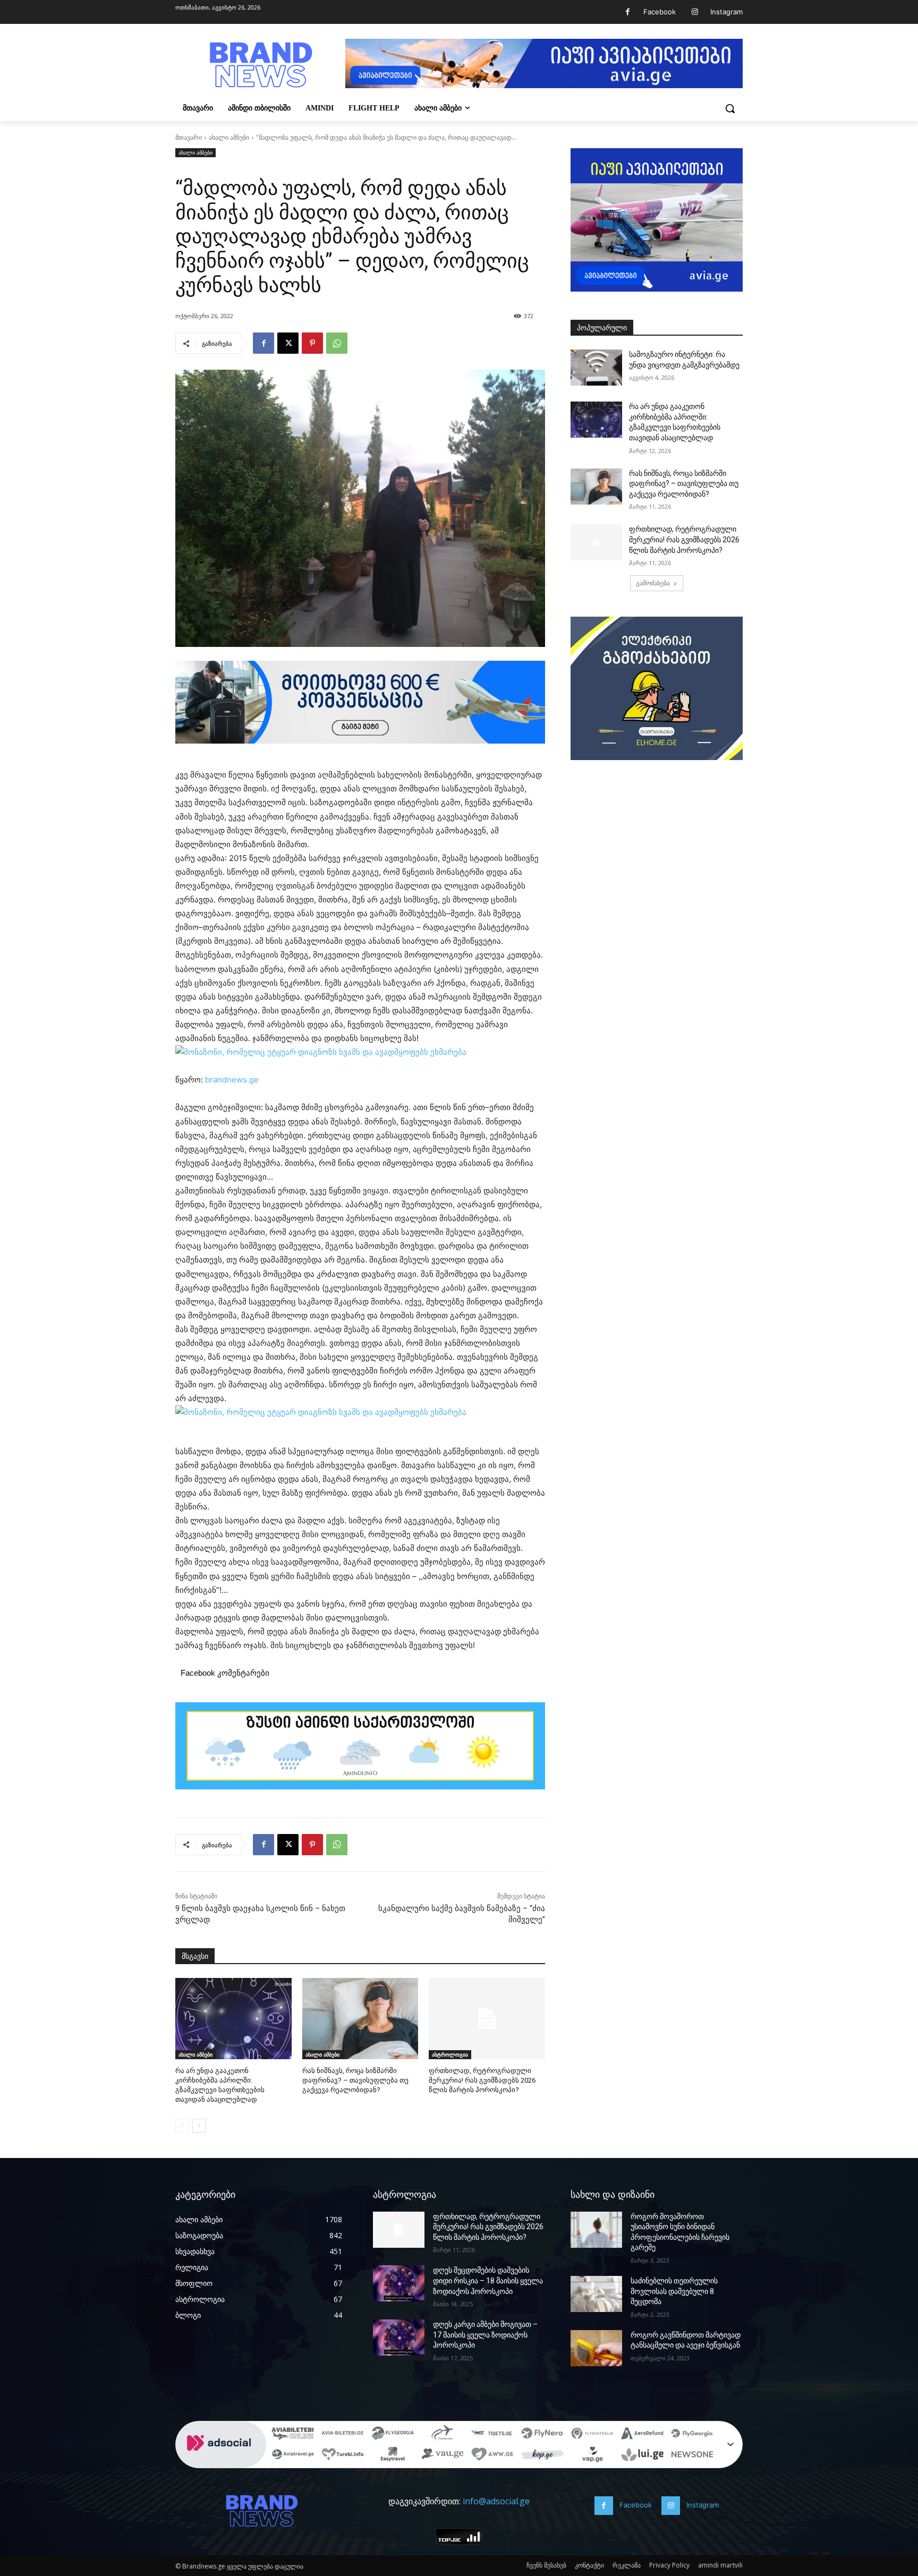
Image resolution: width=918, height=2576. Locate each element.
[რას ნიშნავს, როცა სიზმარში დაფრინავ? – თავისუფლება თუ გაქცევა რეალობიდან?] (360, 2019)
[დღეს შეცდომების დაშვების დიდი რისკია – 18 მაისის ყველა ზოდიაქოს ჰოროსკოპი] (399, 2283)
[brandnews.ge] (260, 65)
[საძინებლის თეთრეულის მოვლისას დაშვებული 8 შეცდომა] (596, 2294)
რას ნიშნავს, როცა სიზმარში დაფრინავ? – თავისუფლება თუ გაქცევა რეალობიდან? (355, 2080)
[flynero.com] (542, 2435)
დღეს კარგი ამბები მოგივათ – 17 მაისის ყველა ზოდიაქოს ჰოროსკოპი (485, 2335)
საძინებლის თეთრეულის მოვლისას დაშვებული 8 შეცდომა (674, 2291)
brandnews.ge (232, 1080)
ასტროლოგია (450, 2054)
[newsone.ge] (692, 2456)
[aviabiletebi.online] (293, 2435)
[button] (730, 108)
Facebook (660, 12)
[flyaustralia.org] (592, 2435)
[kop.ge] (542, 2456)
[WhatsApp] (337, 343)
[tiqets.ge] (492, 2435)
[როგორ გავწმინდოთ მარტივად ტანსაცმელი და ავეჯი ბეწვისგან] (596, 2348)
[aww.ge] (492, 2456)
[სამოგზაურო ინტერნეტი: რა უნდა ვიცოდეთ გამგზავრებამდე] (596, 368)
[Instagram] (695, 12)
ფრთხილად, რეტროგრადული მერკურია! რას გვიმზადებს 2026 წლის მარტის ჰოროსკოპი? (482, 2080)
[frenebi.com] (443, 2435)
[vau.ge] (443, 2456)
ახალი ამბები (229, 137)
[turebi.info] (343, 2456)
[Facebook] (628, 12)
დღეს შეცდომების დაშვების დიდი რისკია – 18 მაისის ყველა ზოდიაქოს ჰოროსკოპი (488, 2280)
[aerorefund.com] (642, 2435)
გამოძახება (653, 583)
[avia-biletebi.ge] (343, 2435)
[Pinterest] (312, 343)
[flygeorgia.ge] (393, 2435)
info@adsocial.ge (496, 2501)
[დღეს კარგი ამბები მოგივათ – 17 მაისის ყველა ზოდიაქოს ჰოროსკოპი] (399, 2338)
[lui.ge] (642, 2456)
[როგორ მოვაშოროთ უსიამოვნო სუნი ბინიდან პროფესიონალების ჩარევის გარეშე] (596, 2230)
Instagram (726, 12)
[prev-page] (182, 2126)
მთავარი (189, 137)
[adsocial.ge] (221, 2462)
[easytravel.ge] (393, 2456)
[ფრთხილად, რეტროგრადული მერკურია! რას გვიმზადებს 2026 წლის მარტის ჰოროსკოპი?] (487, 2019)
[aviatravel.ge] (293, 2456)
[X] (288, 343)
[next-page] (199, 2126)
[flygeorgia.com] (692, 2435)
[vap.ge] (592, 2456)
